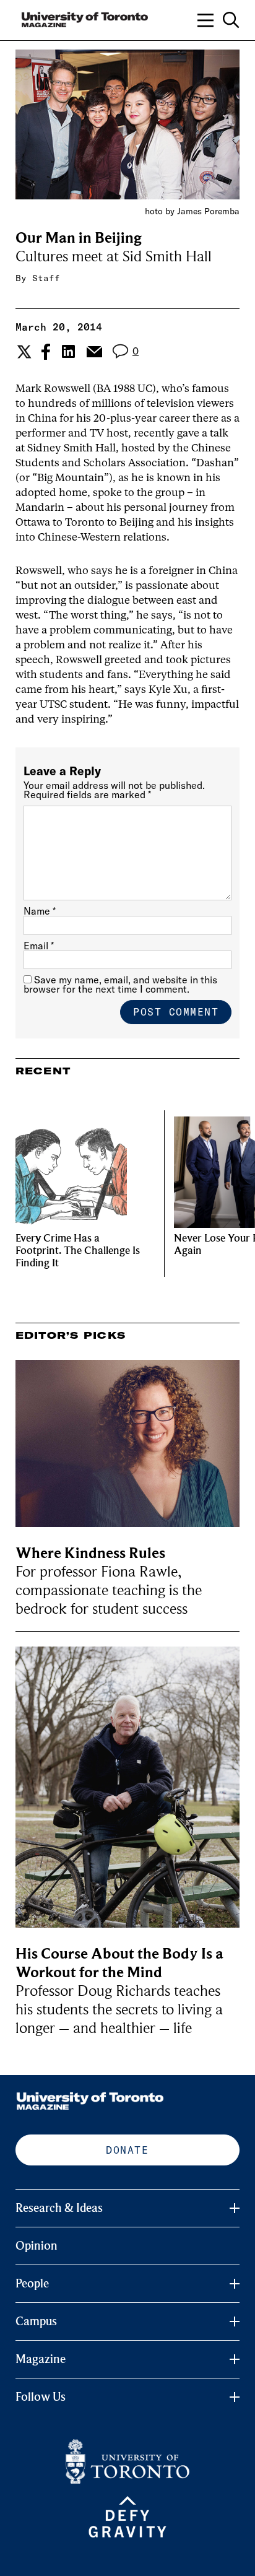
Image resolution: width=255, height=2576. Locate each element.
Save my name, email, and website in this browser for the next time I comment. (120, 984)
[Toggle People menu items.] (235, 2284)
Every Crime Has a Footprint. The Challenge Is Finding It (78, 1251)
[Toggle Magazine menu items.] (235, 2359)
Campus (36, 2321)
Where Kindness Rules (90, 1553)
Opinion (37, 2246)
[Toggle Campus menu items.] (235, 2321)
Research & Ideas (59, 2208)
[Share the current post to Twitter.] (23, 352)
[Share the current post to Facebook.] (46, 352)
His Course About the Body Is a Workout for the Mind (119, 1963)
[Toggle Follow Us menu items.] (235, 2397)
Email (39, 946)
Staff (46, 278)
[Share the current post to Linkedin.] (68, 351)
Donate (127, 2150)
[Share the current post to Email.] (94, 352)
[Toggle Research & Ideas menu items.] (235, 2208)
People (32, 2284)
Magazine (41, 2359)
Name (40, 911)
